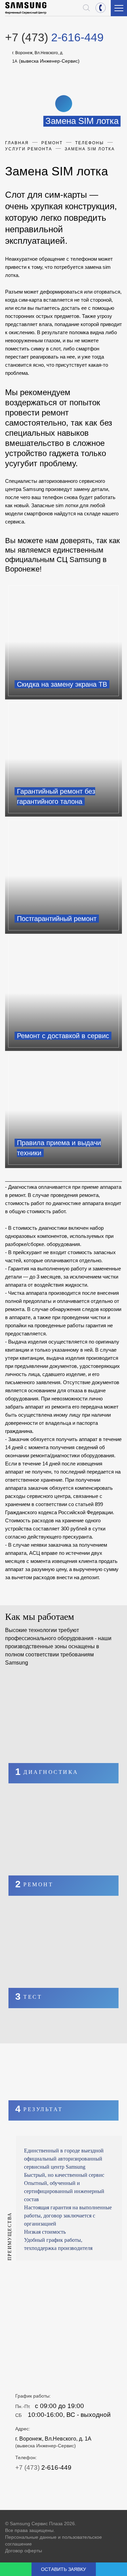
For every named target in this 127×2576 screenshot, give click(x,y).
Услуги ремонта (29, 149)
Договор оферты (24, 2551)
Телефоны (90, 143)
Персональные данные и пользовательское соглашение (54, 2540)
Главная (17, 143)
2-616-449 (101, 8)
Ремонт (52, 143)
